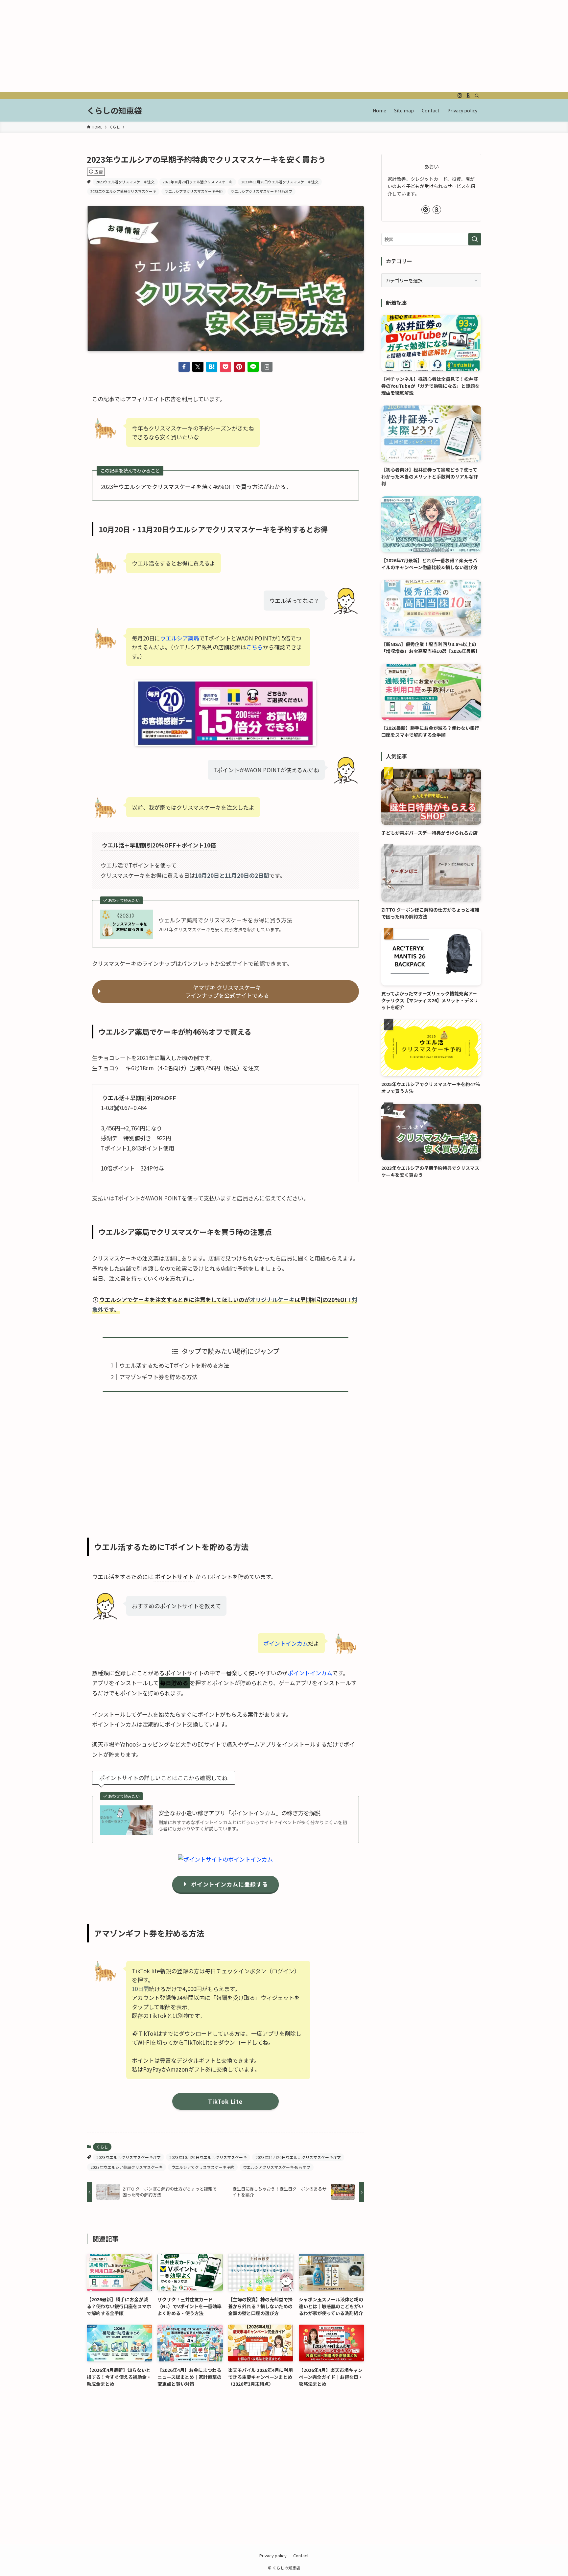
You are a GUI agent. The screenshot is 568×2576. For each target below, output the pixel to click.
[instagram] (460, 96)
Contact (301, 2555)
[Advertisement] (197, 46)
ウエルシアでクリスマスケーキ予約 (194, 191)
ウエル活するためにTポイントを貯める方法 (174, 1365)
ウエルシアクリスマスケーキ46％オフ (261, 191)
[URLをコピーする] (267, 367)
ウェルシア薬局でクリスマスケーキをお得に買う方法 (225, 920)
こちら (255, 647)
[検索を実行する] (475, 239)
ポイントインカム (286, 1643)
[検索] (477, 96)
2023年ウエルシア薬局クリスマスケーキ (123, 191)
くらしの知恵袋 (114, 110)
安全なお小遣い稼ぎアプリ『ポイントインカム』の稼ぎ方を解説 (239, 1813)
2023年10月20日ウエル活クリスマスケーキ (198, 182)
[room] (468, 96)
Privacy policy (273, 2555)
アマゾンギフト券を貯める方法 (158, 1377)
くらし (102, 2147)
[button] (184, 367)
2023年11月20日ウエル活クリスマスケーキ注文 (280, 182)
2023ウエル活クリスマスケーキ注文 (125, 182)
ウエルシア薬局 (180, 638)
